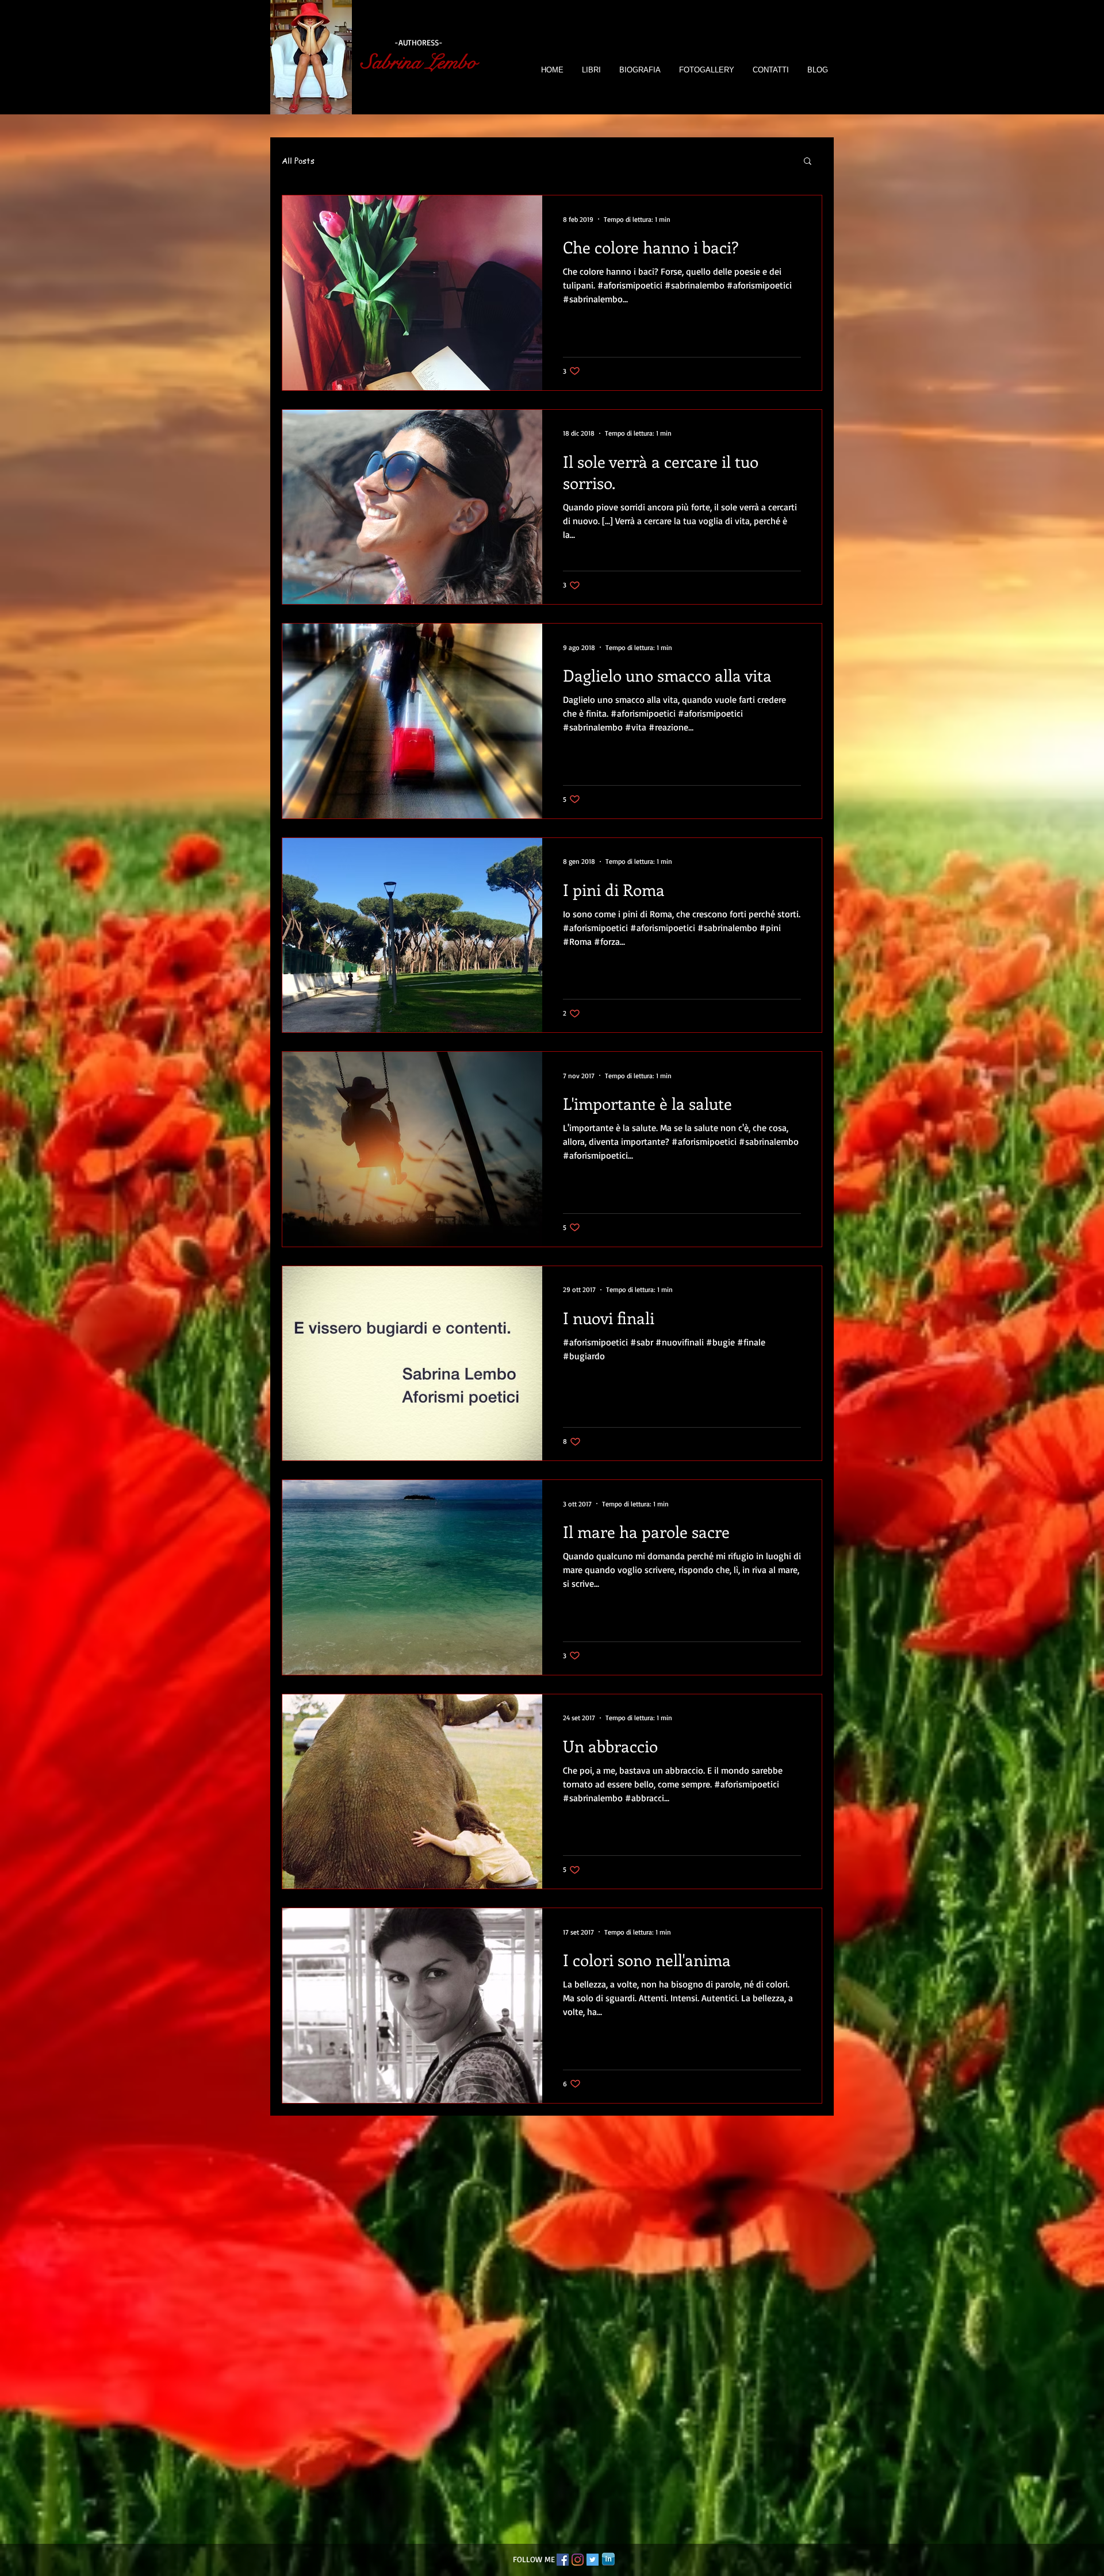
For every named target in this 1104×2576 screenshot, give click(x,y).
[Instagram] (578, 2560)
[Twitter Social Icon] (593, 2560)
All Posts (298, 161)
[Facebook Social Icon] (563, 2560)
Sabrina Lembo (419, 62)
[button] (808, 162)
